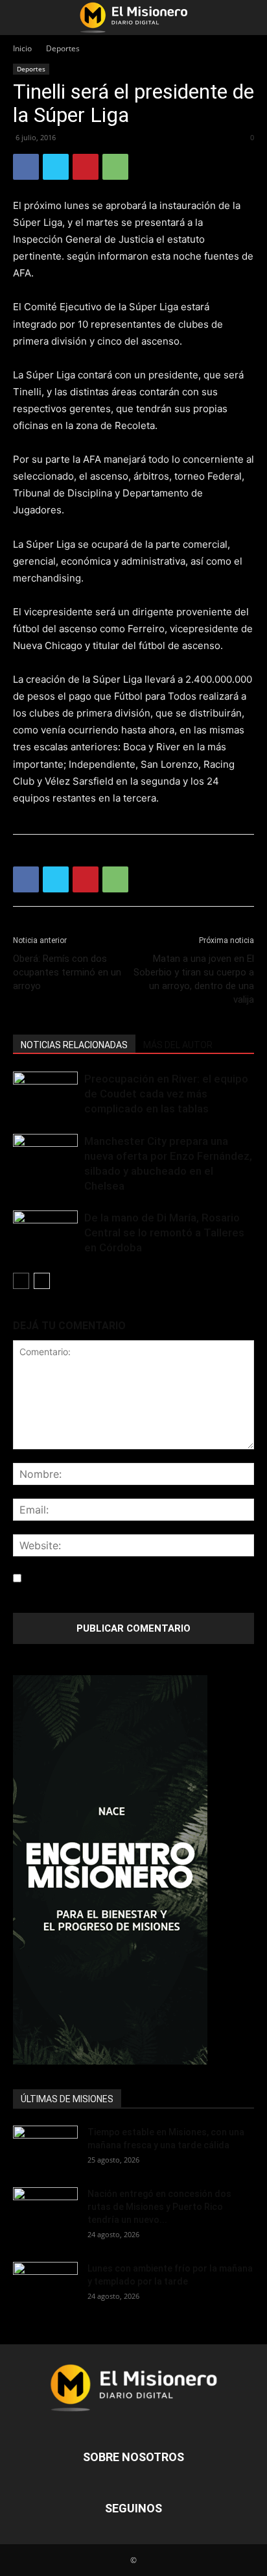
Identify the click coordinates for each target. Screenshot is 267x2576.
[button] (22, 18)
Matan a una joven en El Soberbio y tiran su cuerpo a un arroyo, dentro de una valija (194, 979)
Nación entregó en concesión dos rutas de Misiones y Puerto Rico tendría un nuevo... (159, 2207)
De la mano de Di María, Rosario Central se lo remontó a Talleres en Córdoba (164, 1233)
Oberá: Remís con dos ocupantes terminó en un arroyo (67, 972)
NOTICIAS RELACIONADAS (74, 1045)
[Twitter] (56, 167)
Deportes (63, 48)
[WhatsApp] (115, 167)
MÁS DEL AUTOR (178, 1045)
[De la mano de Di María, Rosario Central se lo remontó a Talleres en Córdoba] (45, 1233)
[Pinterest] (86, 167)
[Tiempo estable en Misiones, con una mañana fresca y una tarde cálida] (45, 2148)
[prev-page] (21, 1281)
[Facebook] (26, 167)
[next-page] (42, 1281)
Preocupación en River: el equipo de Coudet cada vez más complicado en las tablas (166, 1094)
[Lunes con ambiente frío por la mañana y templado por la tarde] (45, 2284)
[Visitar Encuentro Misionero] (133, 1870)
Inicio (22, 48)
